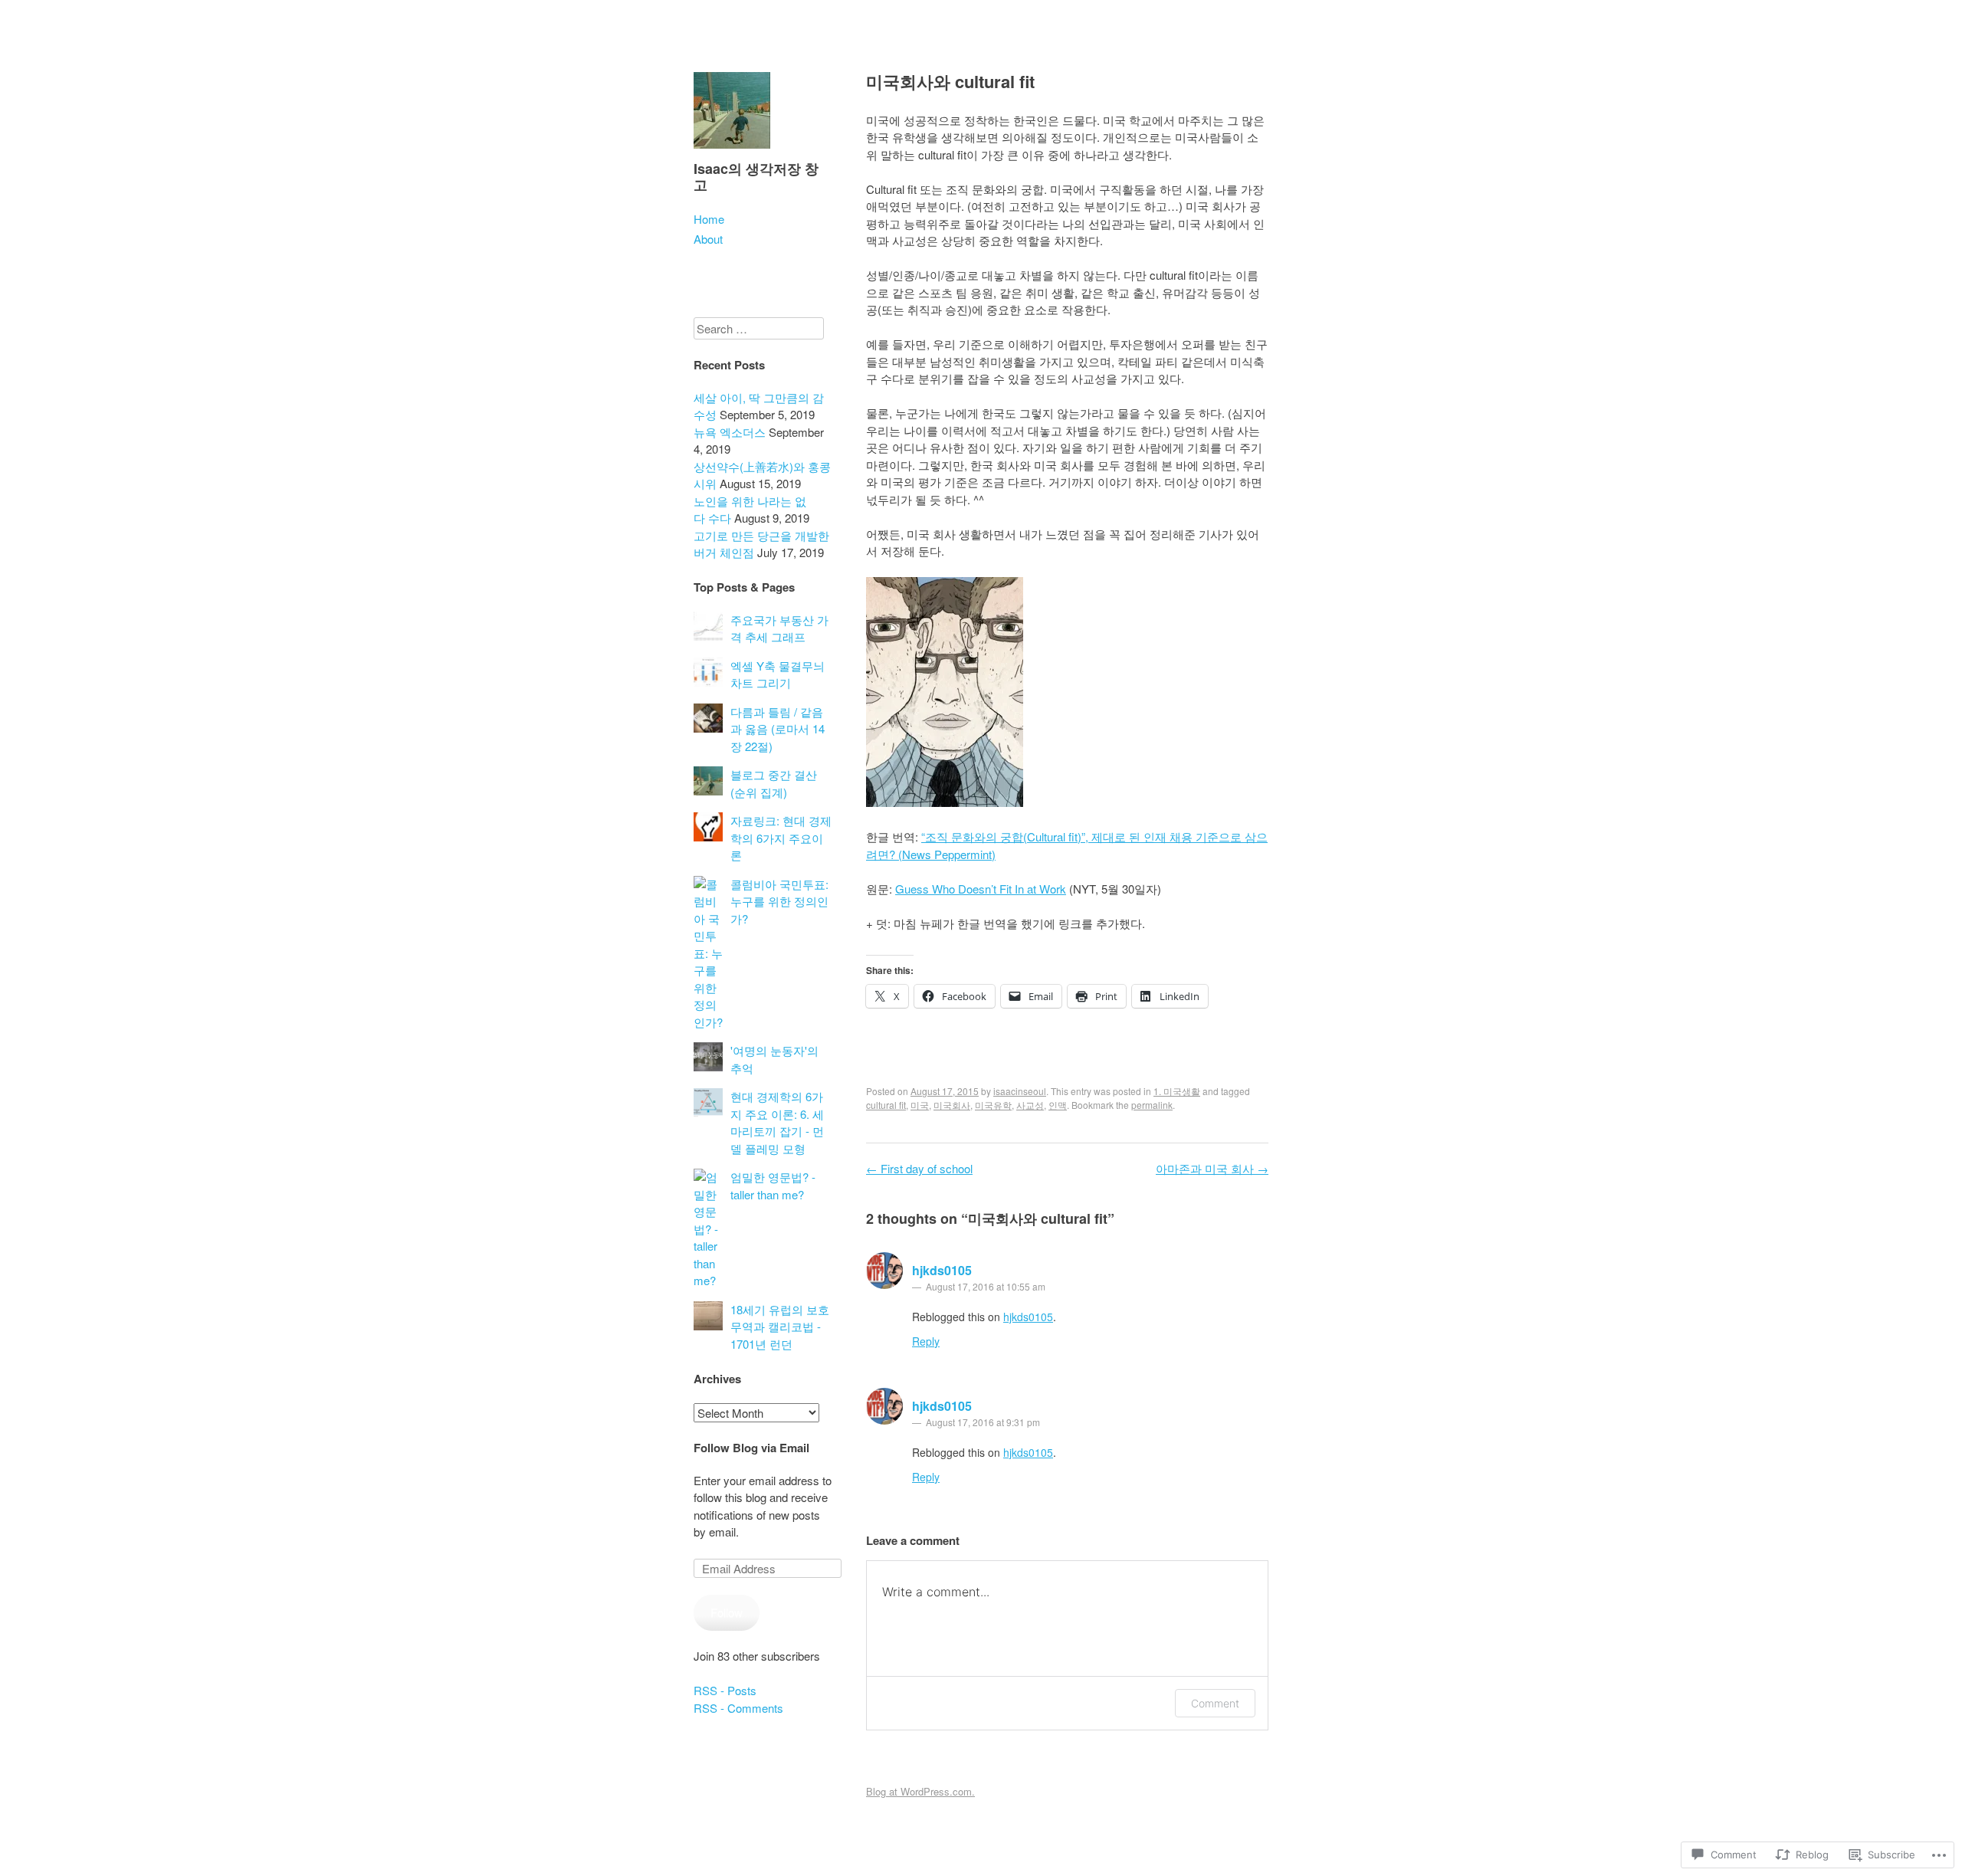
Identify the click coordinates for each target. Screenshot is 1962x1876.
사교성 (1030, 1105)
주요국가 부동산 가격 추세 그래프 (779, 628)
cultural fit (886, 1105)
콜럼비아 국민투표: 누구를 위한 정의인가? (779, 901)
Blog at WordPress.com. (920, 1791)
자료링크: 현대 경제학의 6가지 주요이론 (781, 838)
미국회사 (952, 1105)
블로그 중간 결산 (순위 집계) (774, 783)
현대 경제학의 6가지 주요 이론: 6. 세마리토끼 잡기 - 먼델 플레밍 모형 (777, 1122)
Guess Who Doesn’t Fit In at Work (981, 889)
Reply (926, 1341)
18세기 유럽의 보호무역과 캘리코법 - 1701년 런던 (780, 1327)
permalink (1152, 1105)
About (708, 239)
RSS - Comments (738, 1708)
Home (709, 219)
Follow (727, 1612)
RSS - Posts (725, 1690)
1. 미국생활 (1177, 1091)
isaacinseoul (1020, 1091)
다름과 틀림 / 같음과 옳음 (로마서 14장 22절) (778, 729)
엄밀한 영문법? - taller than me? (773, 1186)
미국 (920, 1105)
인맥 (1058, 1105)
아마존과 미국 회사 (1212, 1168)
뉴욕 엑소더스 (730, 432)
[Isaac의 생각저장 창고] (732, 151)
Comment (1215, 1703)
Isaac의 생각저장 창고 (756, 177)
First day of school (919, 1168)
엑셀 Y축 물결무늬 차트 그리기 (778, 674)
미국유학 (993, 1105)
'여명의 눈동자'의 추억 (774, 1059)
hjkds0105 (942, 1270)
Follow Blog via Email (751, 1448)
